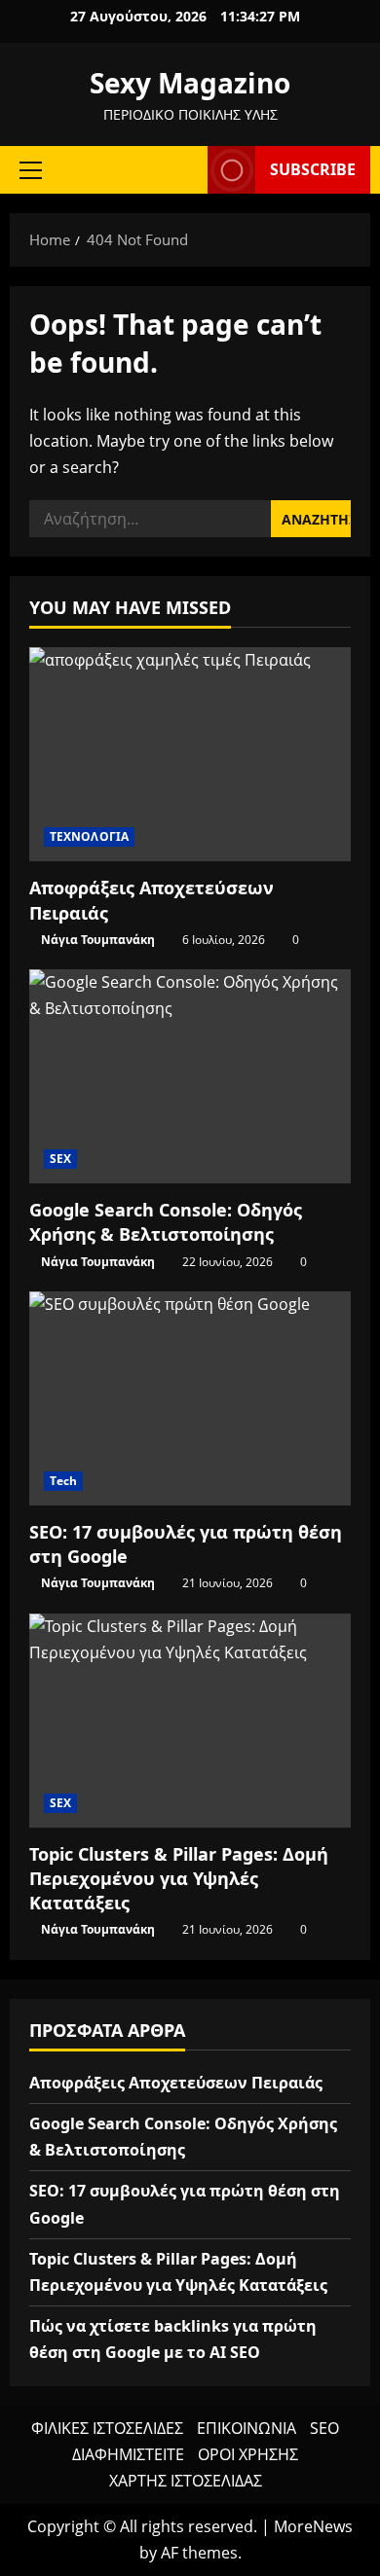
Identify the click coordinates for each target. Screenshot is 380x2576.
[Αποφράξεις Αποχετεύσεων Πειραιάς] (190, 754)
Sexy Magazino (190, 83)
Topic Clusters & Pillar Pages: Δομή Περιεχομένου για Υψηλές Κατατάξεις (179, 1878)
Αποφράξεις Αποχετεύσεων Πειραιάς (176, 2083)
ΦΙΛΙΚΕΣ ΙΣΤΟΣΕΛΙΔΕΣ (107, 2428)
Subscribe (313, 169)
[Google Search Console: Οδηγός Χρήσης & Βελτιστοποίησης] (190, 1076)
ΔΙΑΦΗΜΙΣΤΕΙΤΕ (128, 2454)
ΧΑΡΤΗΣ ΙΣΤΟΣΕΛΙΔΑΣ (186, 2481)
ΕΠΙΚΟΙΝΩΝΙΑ (247, 2428)
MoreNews (313, 2526)
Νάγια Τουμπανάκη (98, 940)
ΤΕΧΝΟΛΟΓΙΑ (89, 836)
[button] (31, 169)
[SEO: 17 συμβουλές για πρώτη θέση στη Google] (190, 1398)
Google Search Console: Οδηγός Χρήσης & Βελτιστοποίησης (166, 1222)
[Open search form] (183, 170)
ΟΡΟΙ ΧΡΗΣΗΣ (248, 2454)
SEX (60, 1159)
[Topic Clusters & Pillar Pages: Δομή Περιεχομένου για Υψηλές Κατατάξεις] (190, 1721)
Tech (63, 1481)
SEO (324, 2428)
